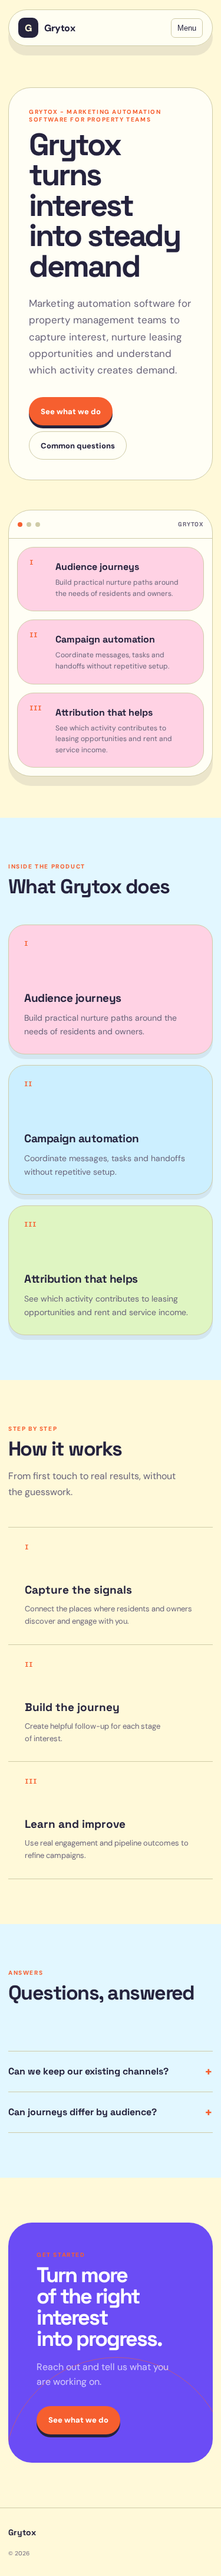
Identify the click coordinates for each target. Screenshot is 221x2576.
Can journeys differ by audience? (111, 2112)
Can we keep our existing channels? (111, 2072)
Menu (187, 28)
